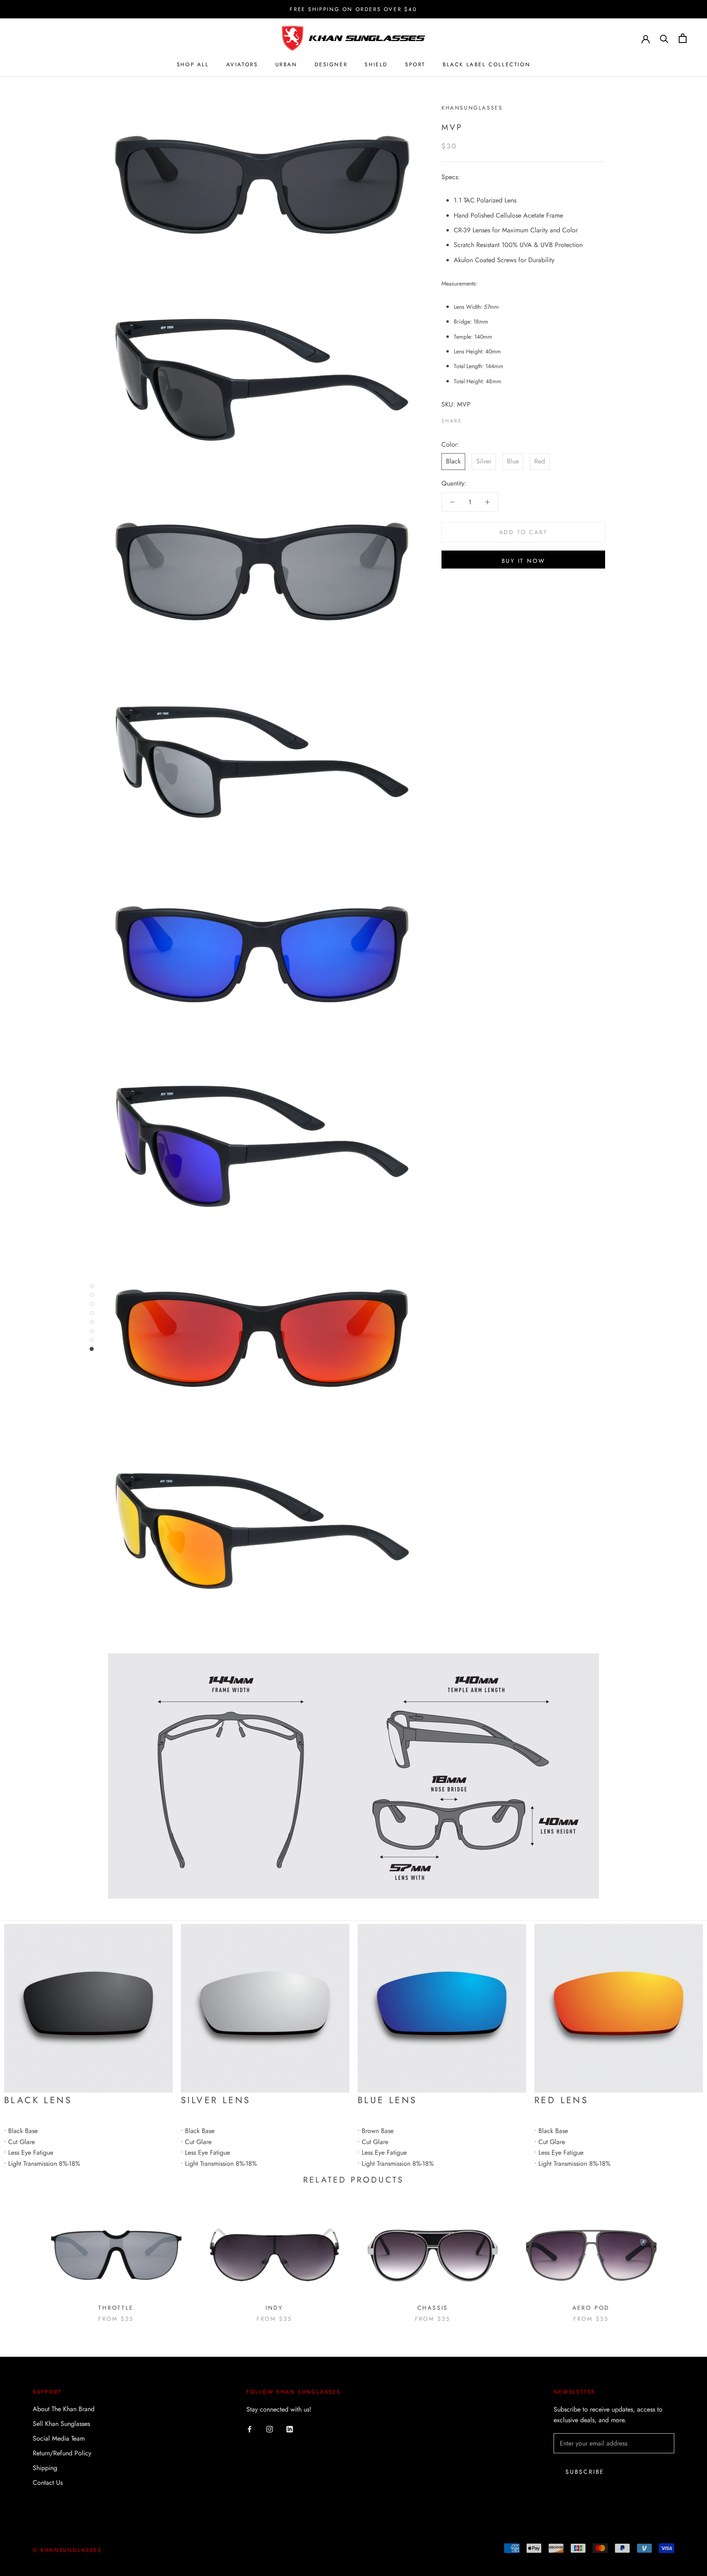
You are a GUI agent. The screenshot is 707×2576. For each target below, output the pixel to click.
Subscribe (585, 2472)
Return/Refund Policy (62, 2453)
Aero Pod (591, 2308)
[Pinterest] (491, 419)
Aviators (242, 64)
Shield (376, 64)
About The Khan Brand (64, 2409)
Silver (484, 461)
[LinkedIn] (290, 2428)
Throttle (116, 2308)
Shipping (45, 2468)
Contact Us (48, 2483)
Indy (274, 2308)
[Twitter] (480, 419)
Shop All (193, 64)
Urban (286, 64)
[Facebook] (470, 419)
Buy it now (523, 561)
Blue (513, 461)
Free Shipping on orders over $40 (353, 9)
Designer (331, 64)
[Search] (664, 38)
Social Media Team (59, 2438)
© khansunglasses (67, 2550)
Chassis (433, 2308)
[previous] (26, 2260)
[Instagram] (270, 2428)
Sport (415, 64)
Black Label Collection (486, 64)
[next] (681, 2260)
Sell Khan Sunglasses (61, 2424)
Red (540, 461)
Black (453, 461)
